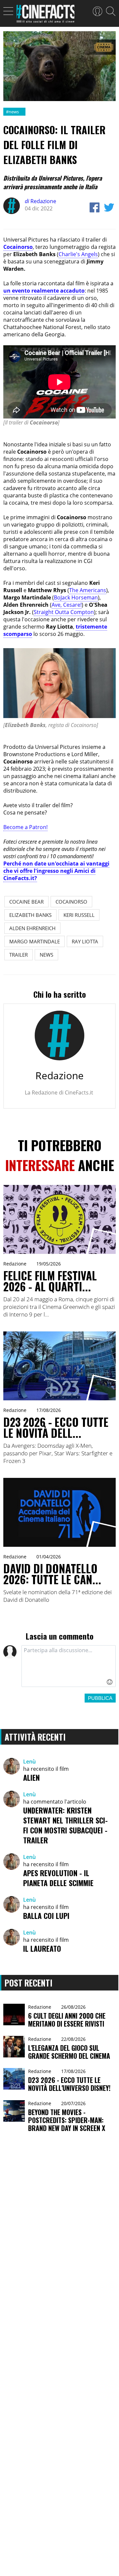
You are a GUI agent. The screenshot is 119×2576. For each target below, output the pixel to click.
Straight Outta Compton (64, 612)
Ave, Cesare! (67, 605)
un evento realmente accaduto (44, 291)
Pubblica (100, 1698)
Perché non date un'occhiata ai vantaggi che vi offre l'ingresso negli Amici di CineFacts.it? (56, 871)
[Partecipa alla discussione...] (69, 1666)
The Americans (88, 590)
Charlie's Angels (78, 254)
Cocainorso (18, 247)
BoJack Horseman (76, 597)
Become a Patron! (25, 827)
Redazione (40, 201)
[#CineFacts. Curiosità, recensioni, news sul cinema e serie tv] (45, 16)
